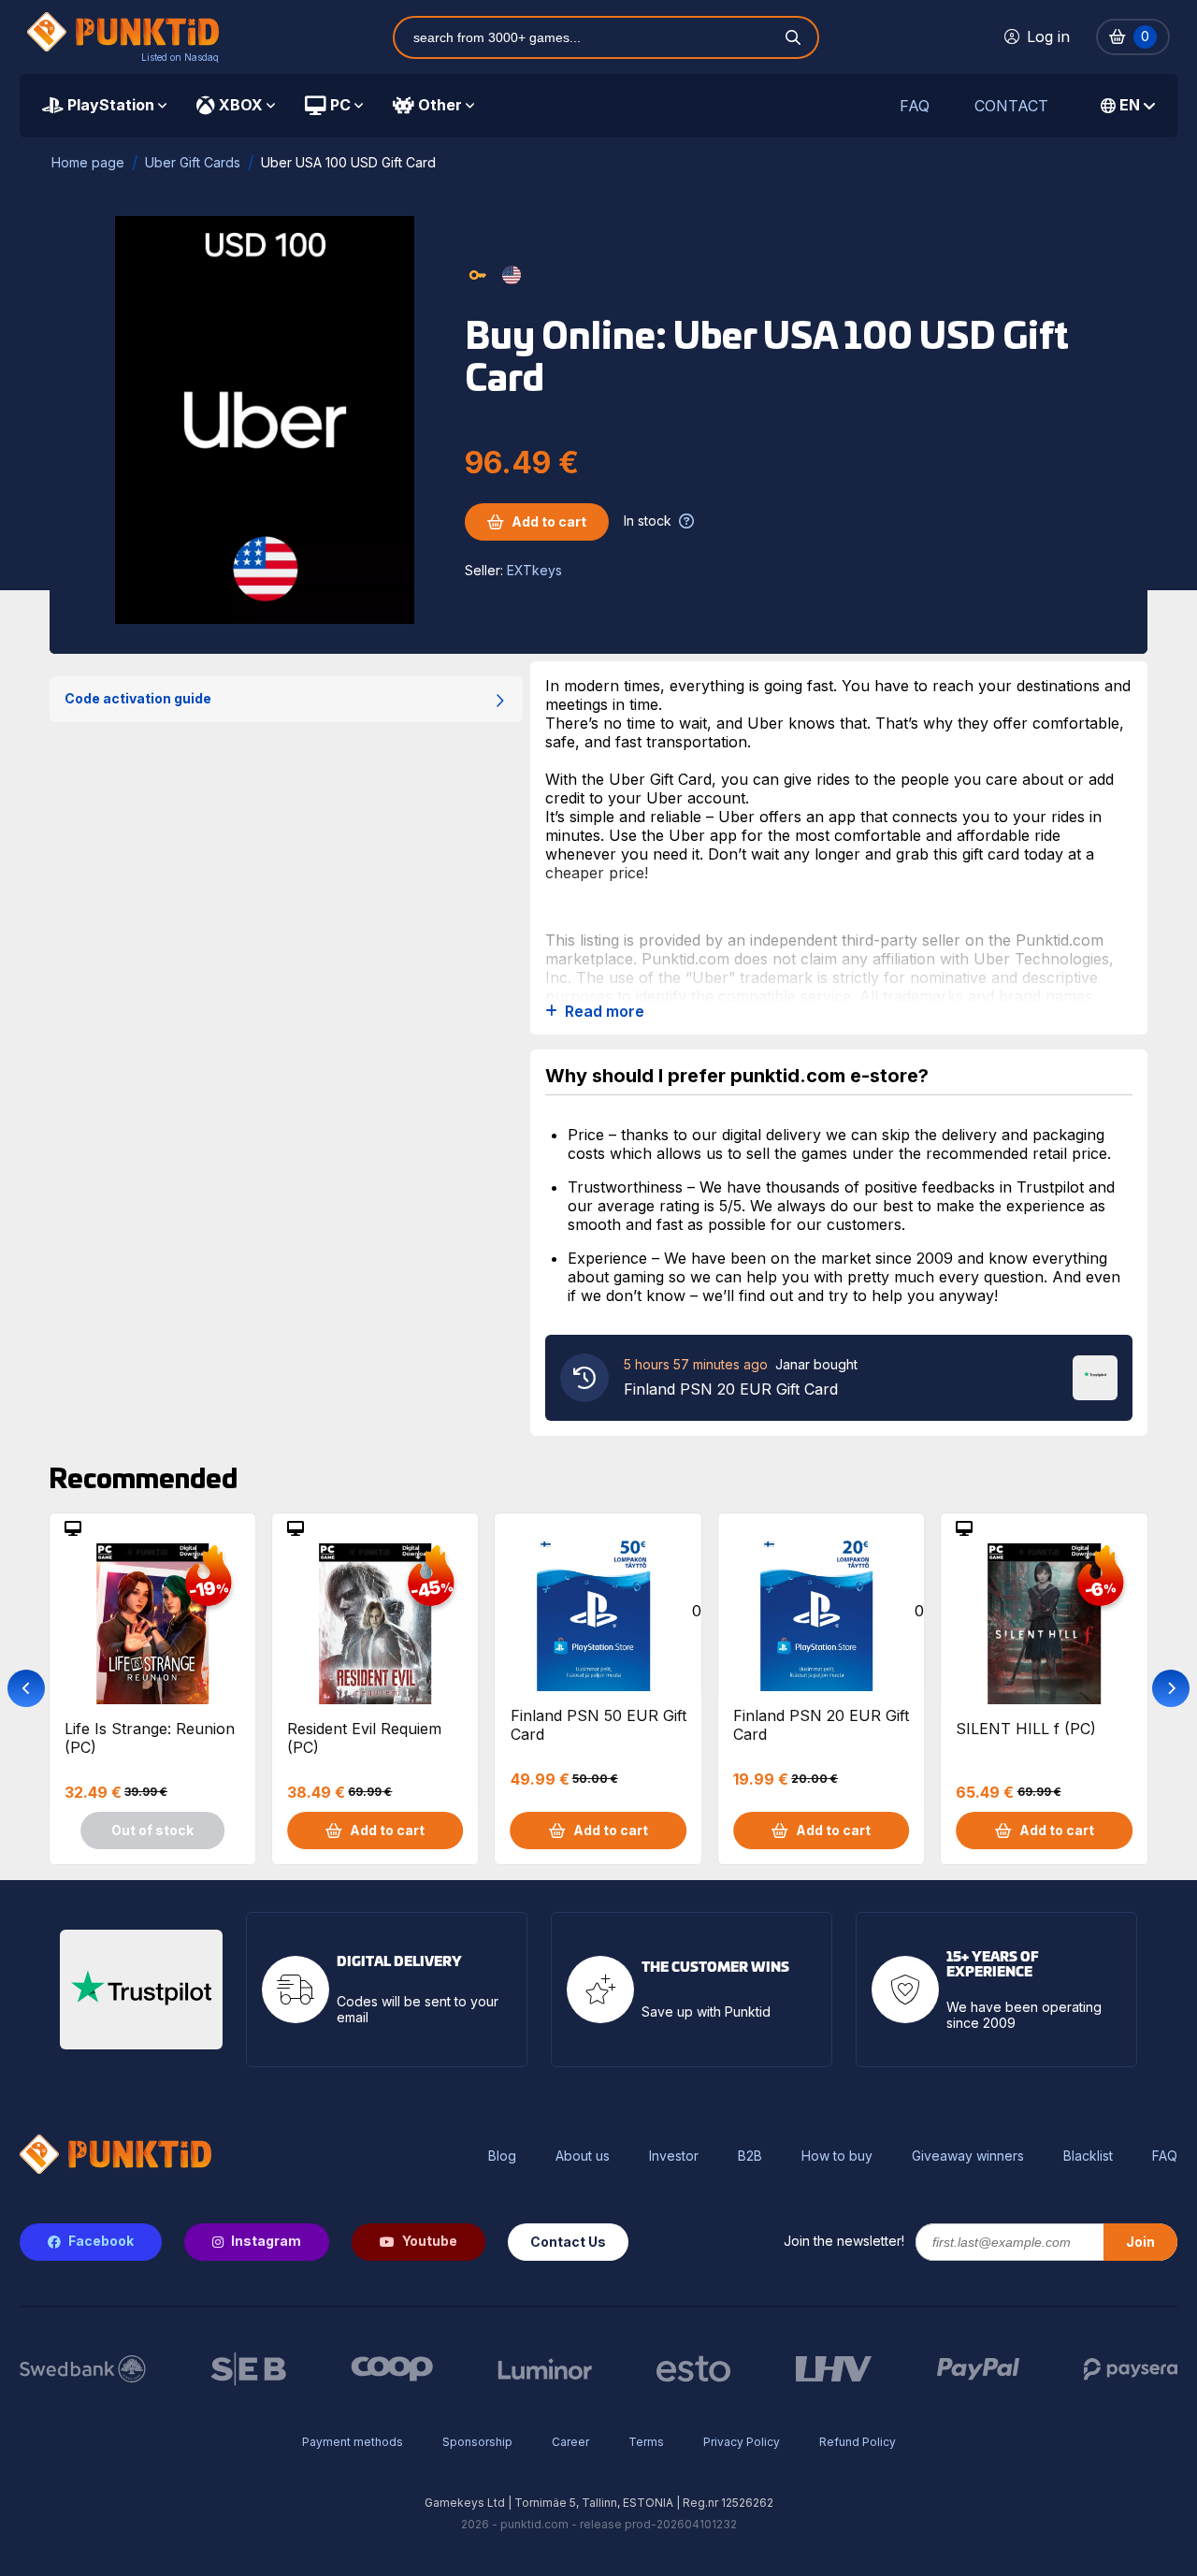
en (1130, 105)
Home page (88, 162)
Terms (646, 2442)
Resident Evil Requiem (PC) (364, 1738)
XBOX (241, 105)
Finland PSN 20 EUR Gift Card (821, 1725)
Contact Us (568, 2242)
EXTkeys (534, 570)
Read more (605, 1012)
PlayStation (111, 105)
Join (1140, 2242)
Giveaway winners (968, 2156)
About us (583, 2156)
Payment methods (353, 2442)
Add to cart (549, 521)
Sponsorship (477, 2442)
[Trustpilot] (1095, 1376)
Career (570, 2442)
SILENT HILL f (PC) (1026, 1729)
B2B (750, 2156)
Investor (674, 2156)
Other (440, 105)
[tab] (104, 106)
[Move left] (26, 1688)
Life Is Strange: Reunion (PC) (150, 1738)
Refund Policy (858, 2442)
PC (340, 105)
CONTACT (1011, 106)
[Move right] (1171, 1688)
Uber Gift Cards (193, 162)
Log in (1048, 36)
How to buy (837, 2156)
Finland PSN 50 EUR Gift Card (598, 1725)
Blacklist (1088, 2156)
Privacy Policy (742, 2442)
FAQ (915, 106)
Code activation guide (138, 698)
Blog (502, 2156)
